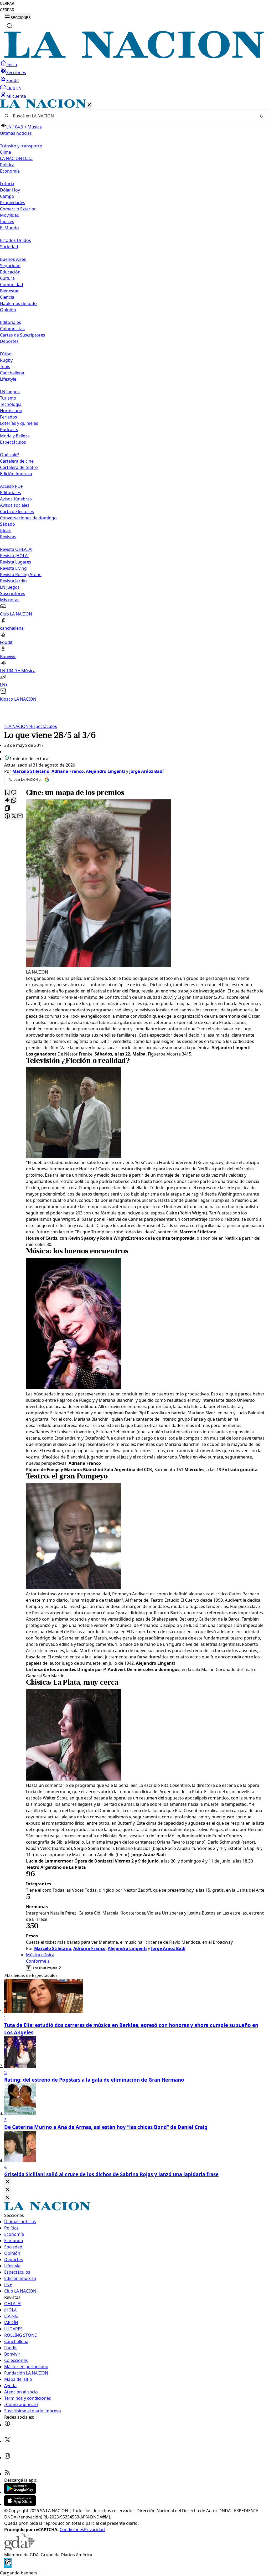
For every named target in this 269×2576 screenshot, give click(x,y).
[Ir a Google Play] (20, 2492)
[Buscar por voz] (261, 116)
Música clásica (40, 1955)
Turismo (8, 398)
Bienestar (9, 291)
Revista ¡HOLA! (14, 556)
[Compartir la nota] (7, 801)
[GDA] (19, 2548)
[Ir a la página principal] (134, 57)
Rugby (6, 360)
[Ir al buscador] (9, 26)
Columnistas (12, 329)
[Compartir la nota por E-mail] (20, 816)
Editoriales (11, 322)
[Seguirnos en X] (7, 2441)
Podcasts (9, 430)
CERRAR (7, 4)
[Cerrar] (89, 105)
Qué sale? (10, 455)
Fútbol (6, 354)
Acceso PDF (11, 486)
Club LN (14, 88)
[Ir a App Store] (20, 2504)
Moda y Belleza (15, 436)
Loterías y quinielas (19, 423)
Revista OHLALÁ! (16, 549)
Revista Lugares (16, 562)
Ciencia (7, 297)
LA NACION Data (16, 158)
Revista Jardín (13, 581)
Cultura (7, 278)
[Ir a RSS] (7, 2474)
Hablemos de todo (18, 303)
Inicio (12, 65)
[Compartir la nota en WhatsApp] (14, 801)
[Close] (7, 2182)
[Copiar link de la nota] (7, 808)
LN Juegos (10, 392)
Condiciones (72, 2530)
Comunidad (12, 285)
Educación (10, 272)
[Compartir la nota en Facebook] (7, 816)
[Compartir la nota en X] (14, 816)
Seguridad (10, 266)
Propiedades (13, 203)
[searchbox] (132, 116)
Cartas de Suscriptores (23, 335)
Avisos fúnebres (16, 499)
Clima (6, 152)
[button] (134, 401)
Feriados (9, 417)
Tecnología (11, 404)
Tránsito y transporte (21, 146)
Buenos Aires (13, 259)
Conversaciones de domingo (28, 518)
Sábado (7, 524)
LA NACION (16, 726)
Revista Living (13, 568)
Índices (7, 221)
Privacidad (94, 2530)
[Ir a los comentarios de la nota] (14, 793)
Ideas (5, 530)
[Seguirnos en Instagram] (7, 2458)
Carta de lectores (17, 511)
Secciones (16, 73)
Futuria (7, 184)
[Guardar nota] (7, 793)
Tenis (5, 366)
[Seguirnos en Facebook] (7, 2425)
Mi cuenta (16, 96)
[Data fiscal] (8, 2567)
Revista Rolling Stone (21, 575)
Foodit (13, 80)
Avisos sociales (15, 505)
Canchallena (12, 373)
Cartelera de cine (17, 461)
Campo (7, 196)
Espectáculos (43, 726)
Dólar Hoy (10, 190)
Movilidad (10, 215)
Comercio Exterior (18, 209)
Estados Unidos (15, 240)
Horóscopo (11, 411)
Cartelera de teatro (19, 467)
